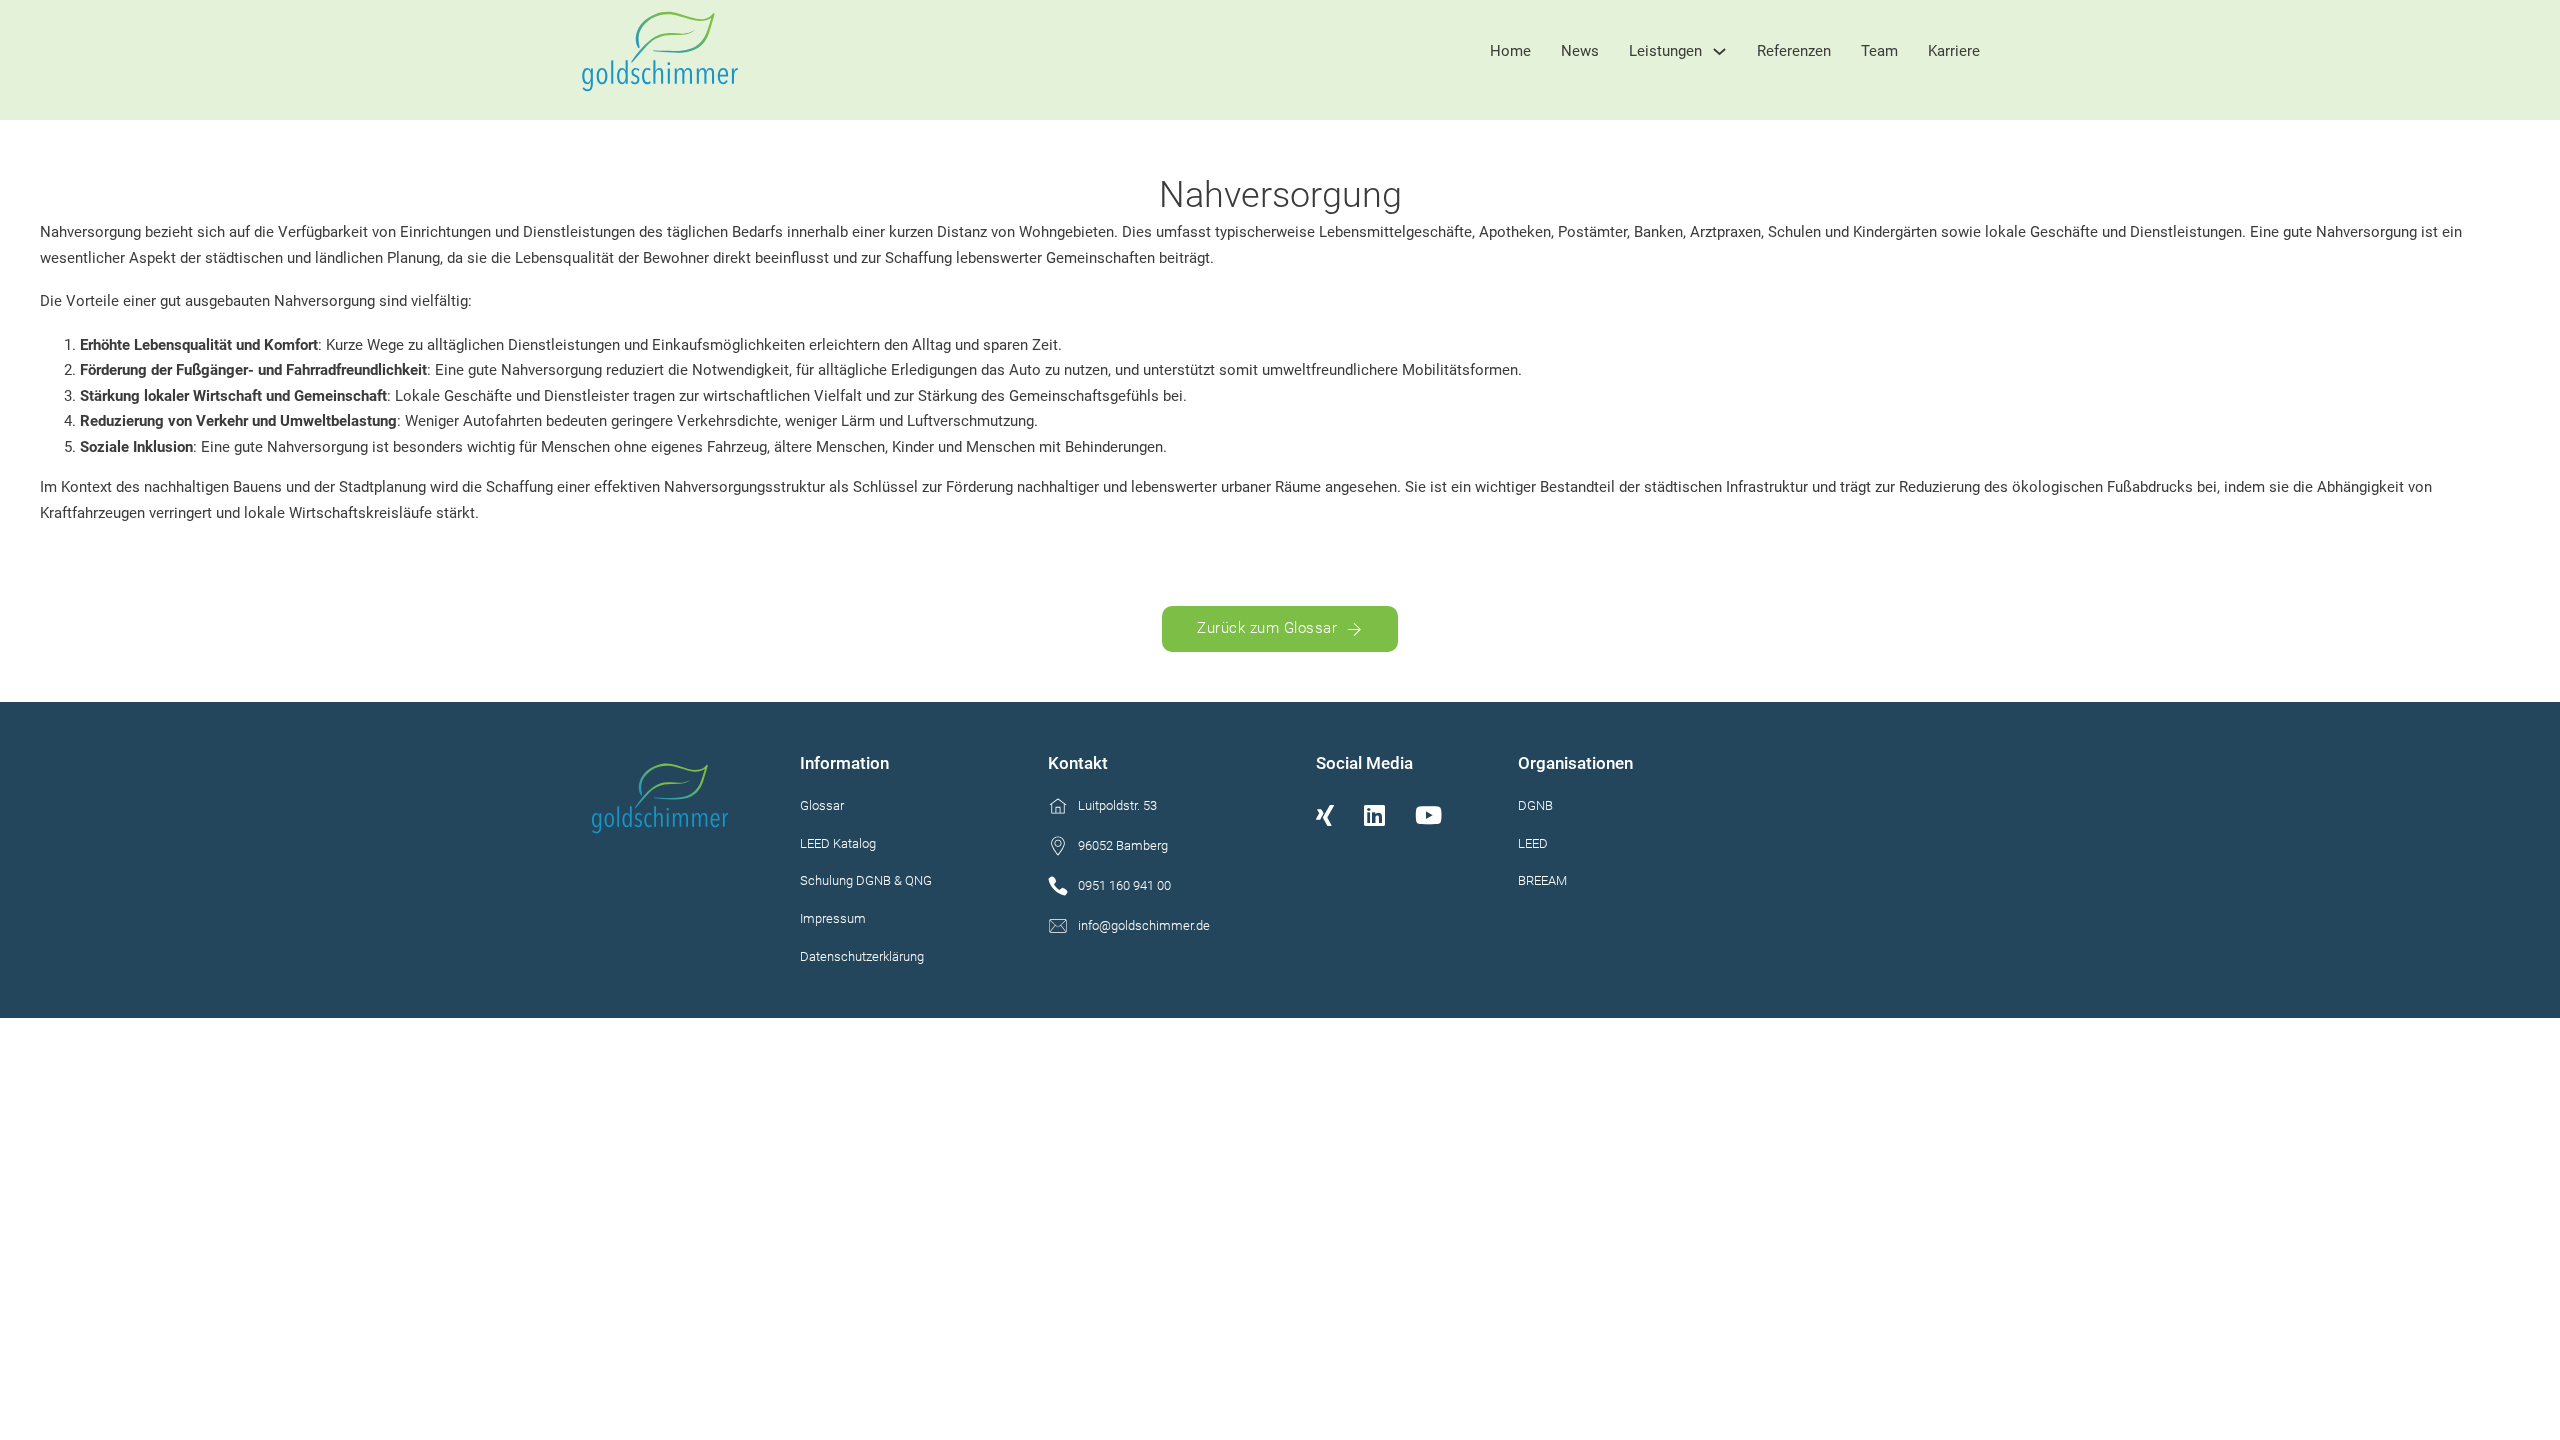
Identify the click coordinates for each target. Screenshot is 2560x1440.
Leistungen (1665, 51)
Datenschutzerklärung (863, 956)
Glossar (822, 805)
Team (1879, 51)
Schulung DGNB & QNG (866, 880)
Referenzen (1794, 51)
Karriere (1954, 51)
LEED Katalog (838, 843)
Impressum (833, 918)
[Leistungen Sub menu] (1719, 51)
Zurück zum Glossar (1267, 628)
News (1580, 51)
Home (1510, 51)
